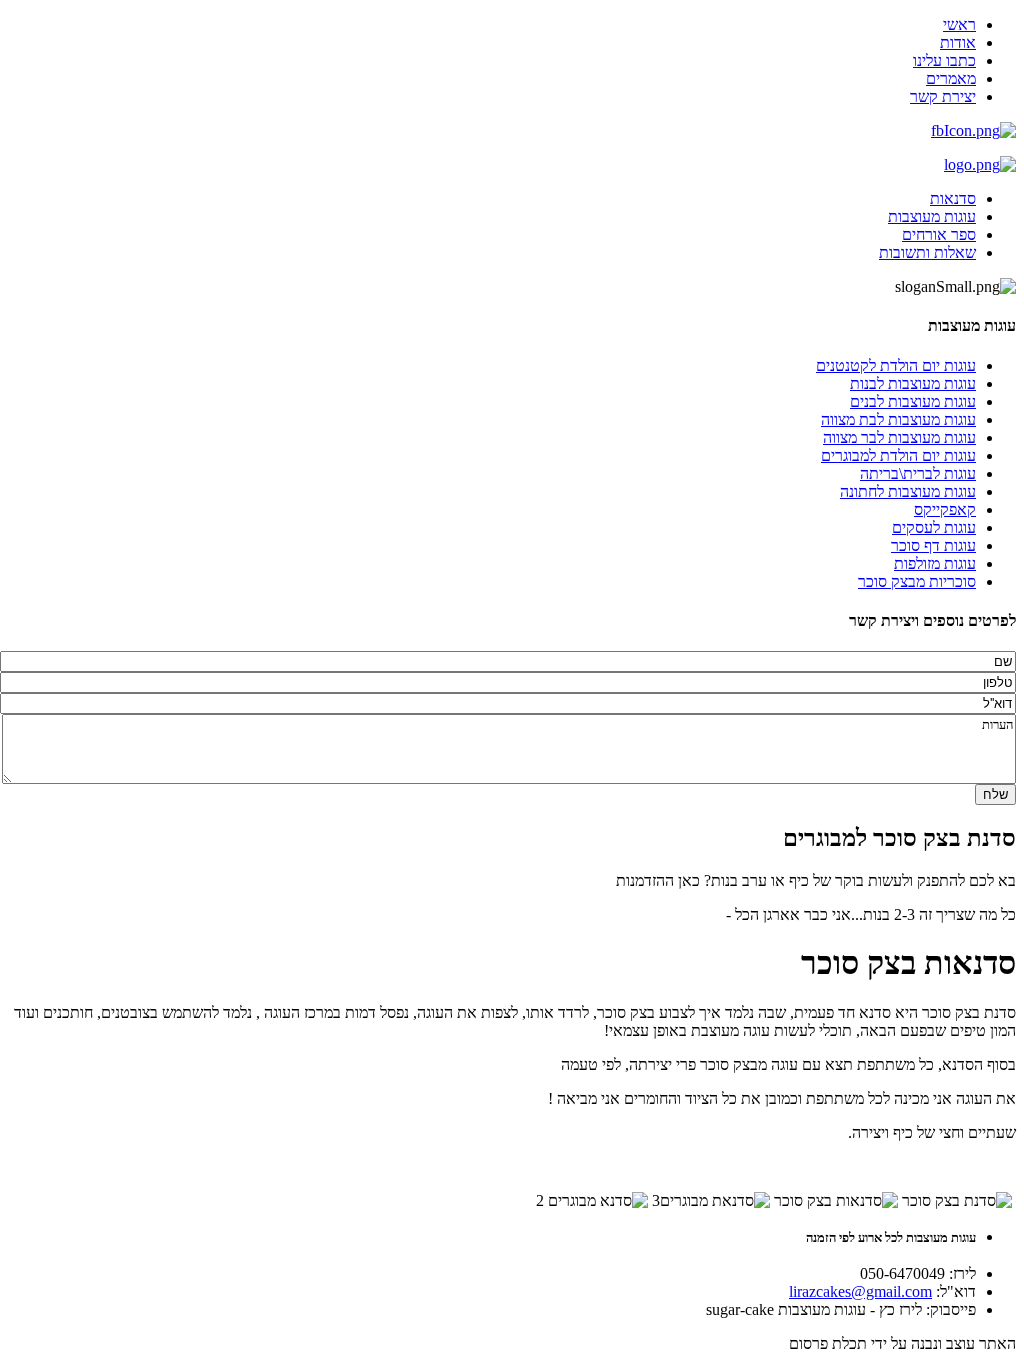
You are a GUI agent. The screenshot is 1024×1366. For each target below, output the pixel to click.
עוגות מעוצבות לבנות (913, 383)
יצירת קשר (943, 96)
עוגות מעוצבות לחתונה (908, 491)
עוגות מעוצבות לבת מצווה (898, 419)
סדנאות (953, 198)
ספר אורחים (939, 234)
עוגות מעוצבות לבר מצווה (899, 437)
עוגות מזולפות (935, 563)
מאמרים (951, 78)
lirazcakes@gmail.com (860, 1291)
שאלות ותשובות (927, 252)
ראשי (959, 24)
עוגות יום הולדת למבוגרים (898, 455)
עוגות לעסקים (934, 527)
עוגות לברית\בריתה (918, 473)
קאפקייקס (945, 509)
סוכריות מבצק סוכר (917, 581)
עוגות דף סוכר (933, 545)
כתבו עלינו (944, 60)
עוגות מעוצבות (932, 216)
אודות (958, 42)
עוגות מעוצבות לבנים (913, 401)
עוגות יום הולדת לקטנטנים (896, 365)
